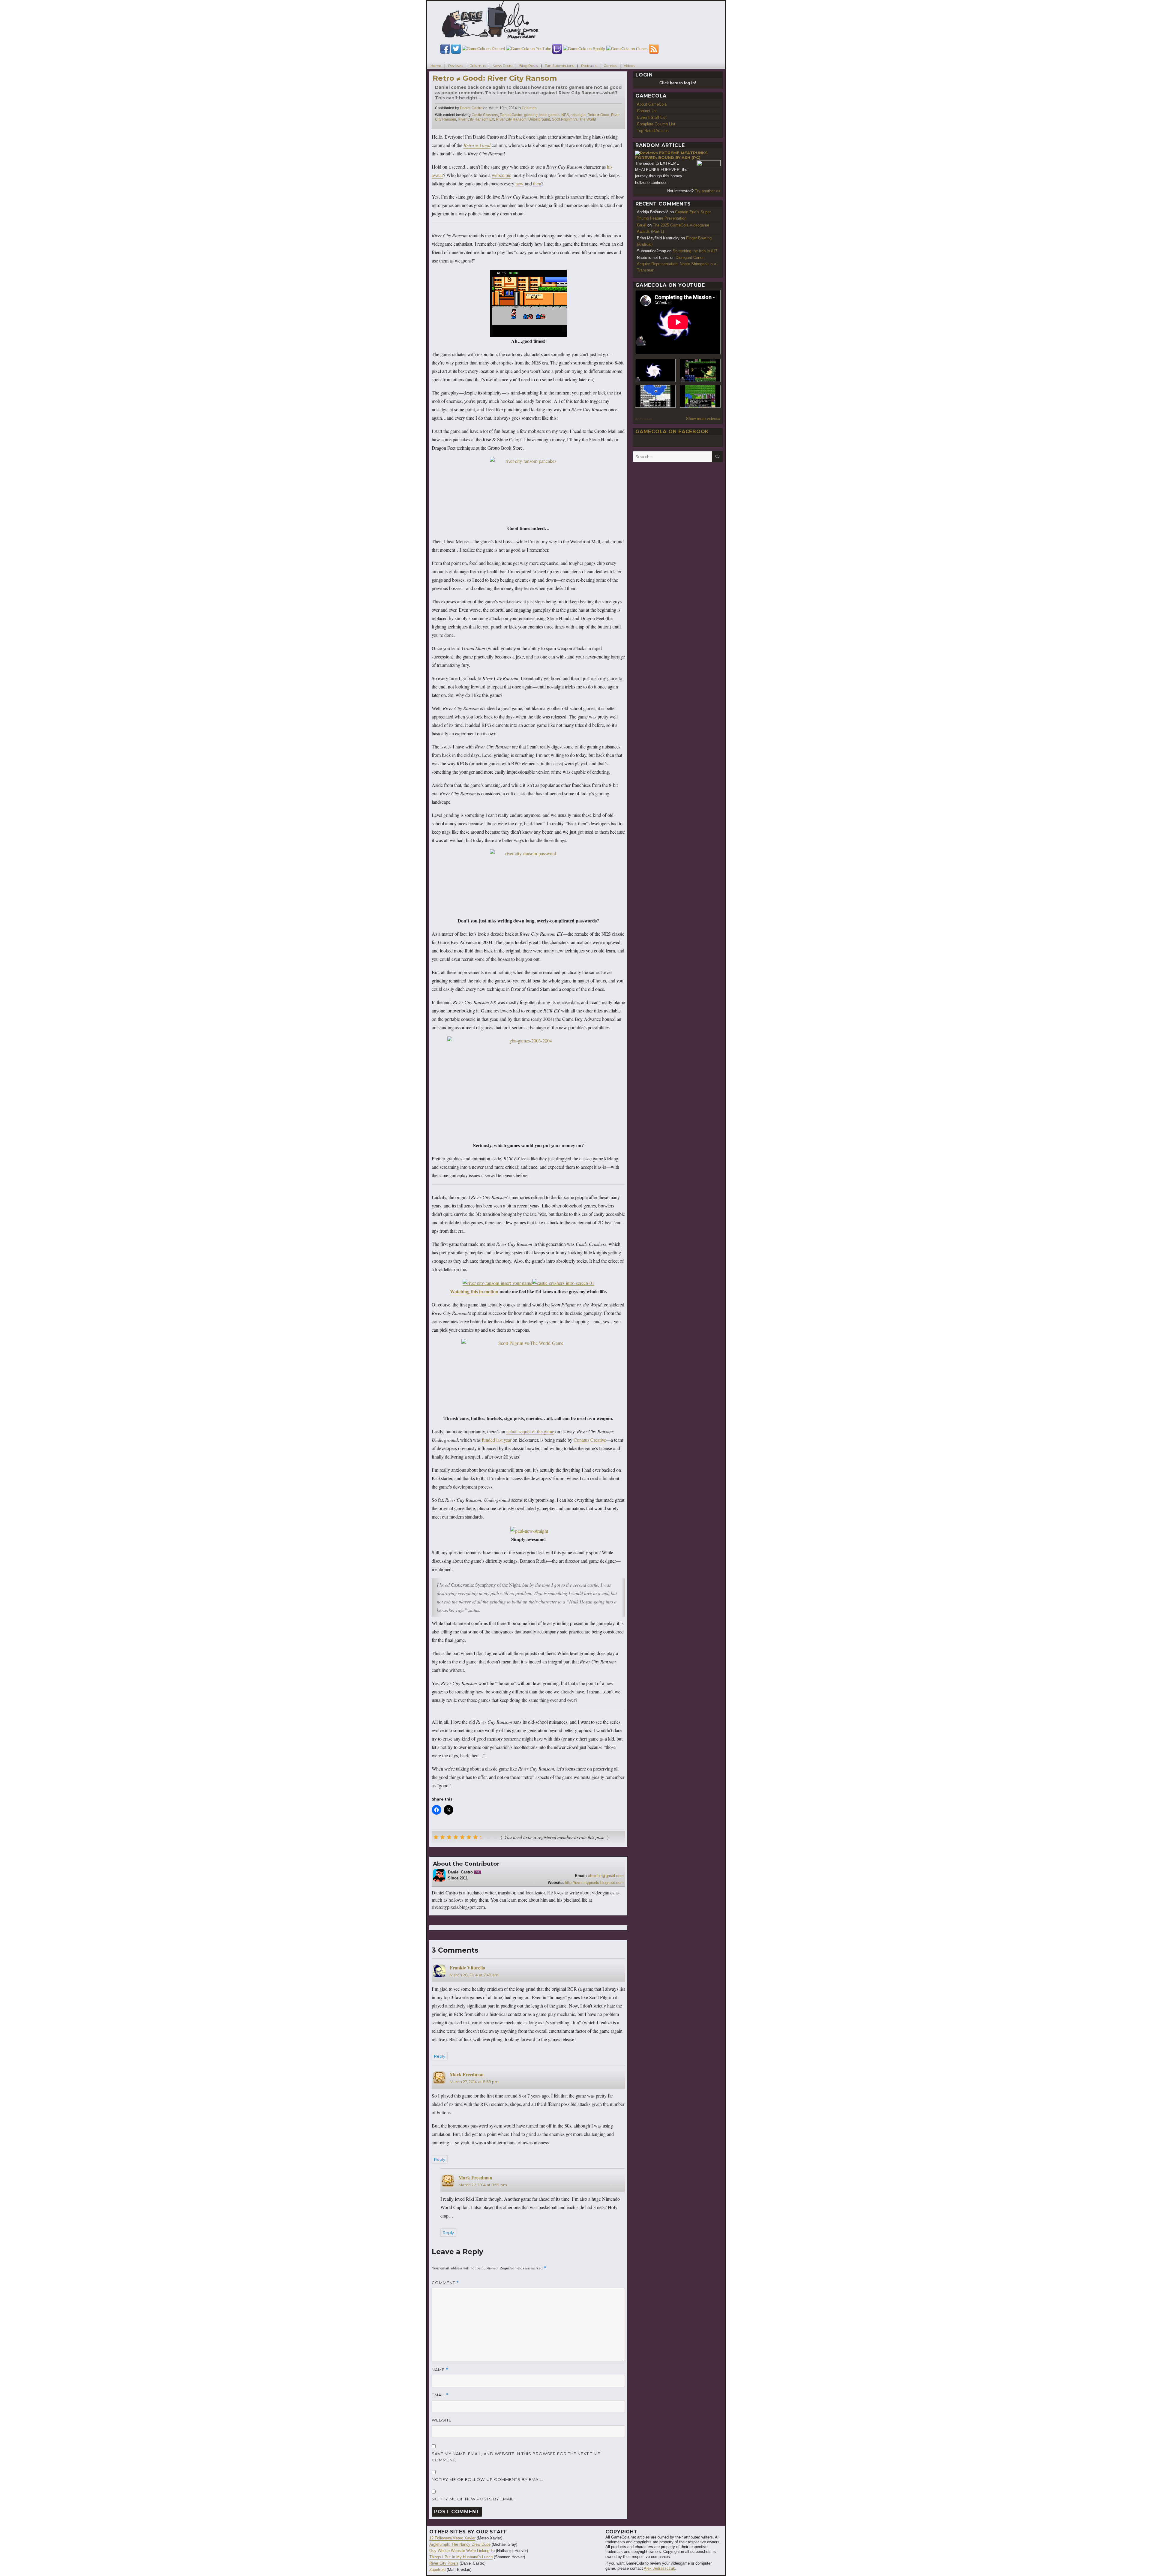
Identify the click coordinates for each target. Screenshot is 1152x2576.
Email (440, 2395)
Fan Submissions (559, 66)
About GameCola (652, 104)
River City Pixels (444, 2563)
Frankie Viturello (467, 1967)
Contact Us (647, 111)
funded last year (497, 1440)
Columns (477, 66)
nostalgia (578, 115)
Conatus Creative (590, 1440)
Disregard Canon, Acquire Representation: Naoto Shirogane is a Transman (676, 264)
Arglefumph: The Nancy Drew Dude (460, 2544)
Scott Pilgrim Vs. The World (574, 119)
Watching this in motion (474, 1291)
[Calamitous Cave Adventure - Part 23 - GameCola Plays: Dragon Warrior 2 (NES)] (655, 396)
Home (436, 66)
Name (440, 2370)
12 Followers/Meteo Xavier (452, 2538)
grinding (531, 115)
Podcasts (589, 66)
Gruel (642, 225)
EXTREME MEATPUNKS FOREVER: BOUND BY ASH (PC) (671, 155)
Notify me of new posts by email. (473, 2499)
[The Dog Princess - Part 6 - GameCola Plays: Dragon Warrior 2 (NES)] (700, 396)
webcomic (501, 175)
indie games (549, 115)
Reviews (455, 66)
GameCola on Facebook (672, 432)
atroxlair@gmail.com (606, 1876)
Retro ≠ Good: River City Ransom (495, 78)
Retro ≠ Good (598, 115)
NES (565, 115)
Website (442, 2420)
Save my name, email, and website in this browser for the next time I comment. (517, 2457)
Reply (440, 2056)
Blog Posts (528, 66)
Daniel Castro (471, 108)
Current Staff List (652, 117)
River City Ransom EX (476, 119)
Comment (445, 2283)
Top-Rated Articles (653, 131)
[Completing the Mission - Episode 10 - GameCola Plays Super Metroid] (655, 370)
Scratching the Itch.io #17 (695, 251)
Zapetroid (437, 2570)
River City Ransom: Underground (523, 119)
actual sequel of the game (530, 1431)
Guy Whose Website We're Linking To (462, 2551)
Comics (610, 66)
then (537, 183)
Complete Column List (656, 124)
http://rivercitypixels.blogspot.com (594, 1883)
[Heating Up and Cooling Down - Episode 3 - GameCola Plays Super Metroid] (700, 370)
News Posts (502, 66)
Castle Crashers (485, 115)
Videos (629, 66)
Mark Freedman (467, 2074)
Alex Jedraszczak (659, 2568)
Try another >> (708, 191)
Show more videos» (703, 419)
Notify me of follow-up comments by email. (487, 2479)
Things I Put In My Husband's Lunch (461, 2557)
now (519, 183)
